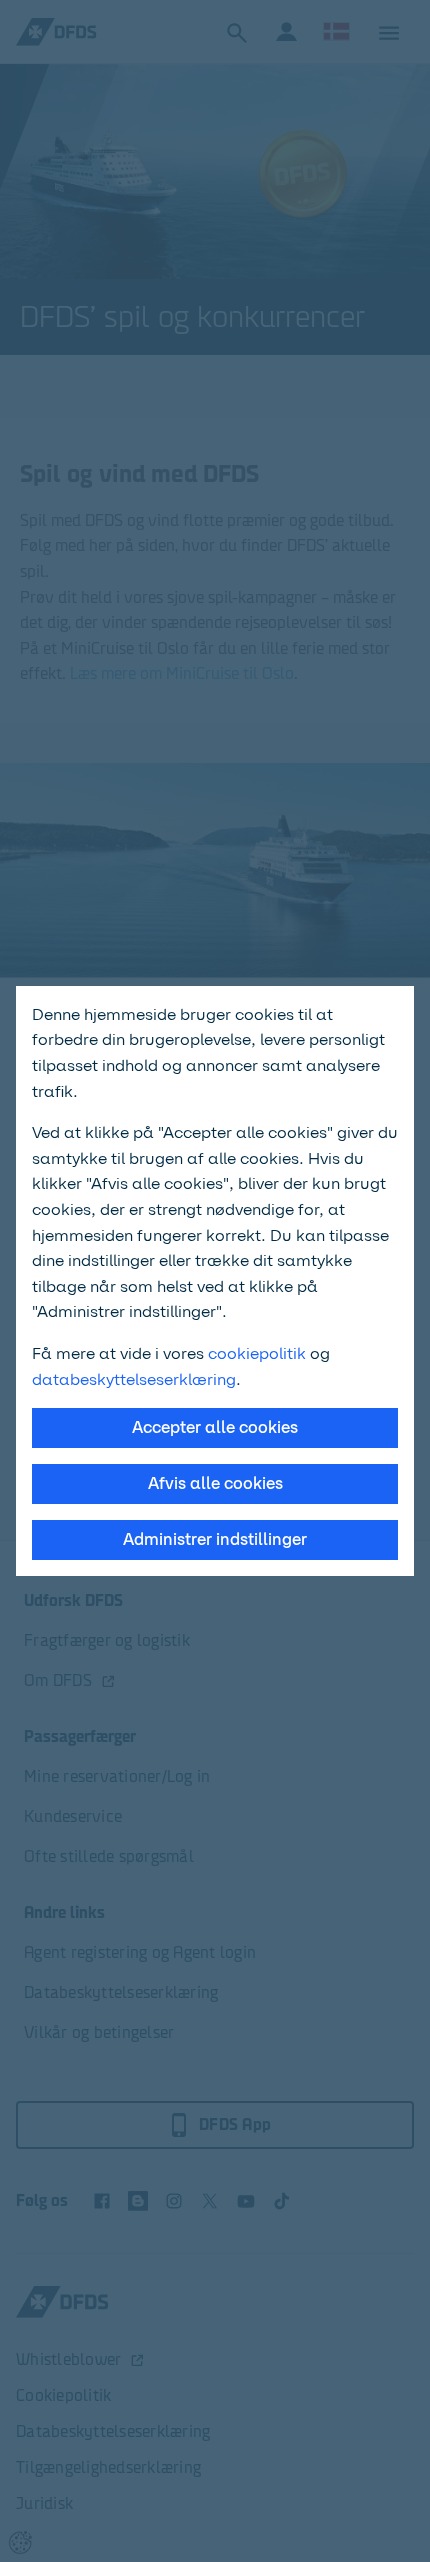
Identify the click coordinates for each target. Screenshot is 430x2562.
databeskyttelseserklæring (134, 1379)
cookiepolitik (259, 1353)
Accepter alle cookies (215, 1427)
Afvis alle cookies (215, 1483)
